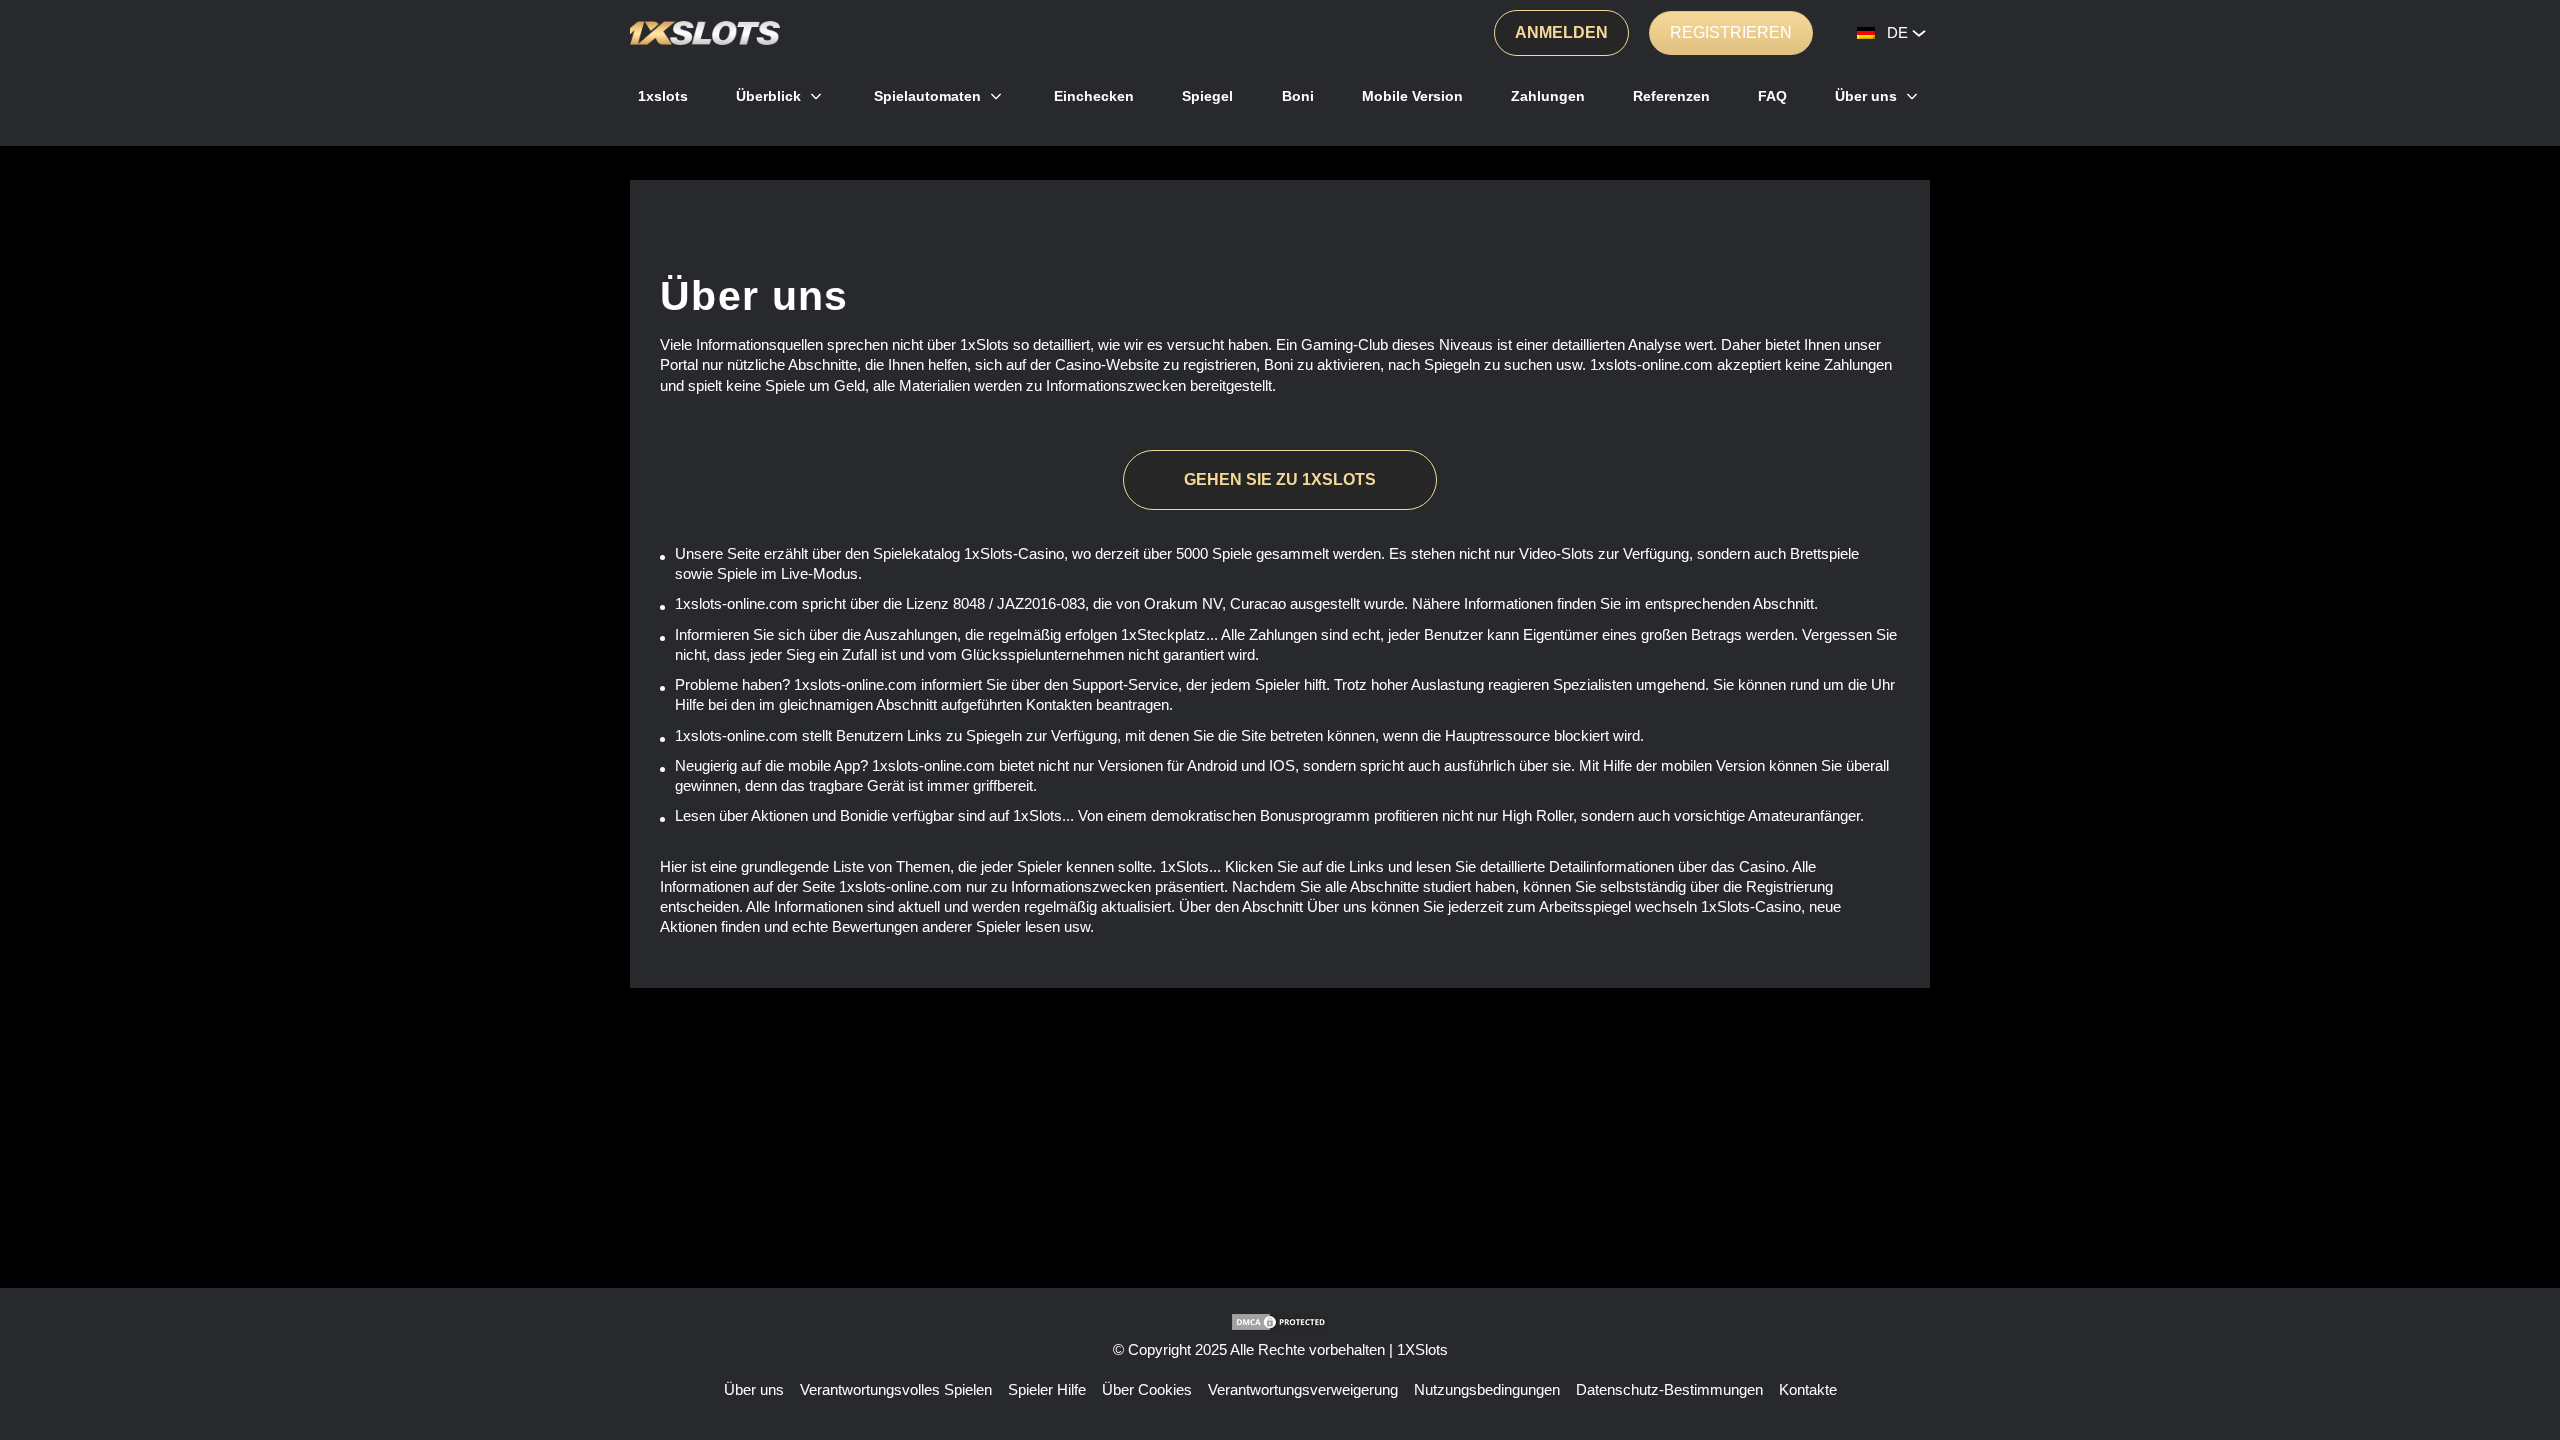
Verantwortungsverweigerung (1303, 1389)
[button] (2525, 1365)
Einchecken (1094, 96)
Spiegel (1207, 96)
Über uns (1866, 96)
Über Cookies (1147, 1389)
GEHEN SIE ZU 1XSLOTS (1280, 479)
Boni (1298, 96)
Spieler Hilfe (1047, 1389)
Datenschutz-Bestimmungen (1669, 1389)
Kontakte (1808, 1389)
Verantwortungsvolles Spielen (896, 1389)
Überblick (768, 96)
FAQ (1772, 96)
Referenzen (1671, 96)
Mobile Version (1412, 96)
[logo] (705, 33)
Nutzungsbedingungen (1487, 1389)
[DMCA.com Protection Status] (1280, 1322)
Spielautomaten (927, 96)
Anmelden (1561, 32)
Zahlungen (1548, 96)
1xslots (663, 96)
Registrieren (1731, 32)
